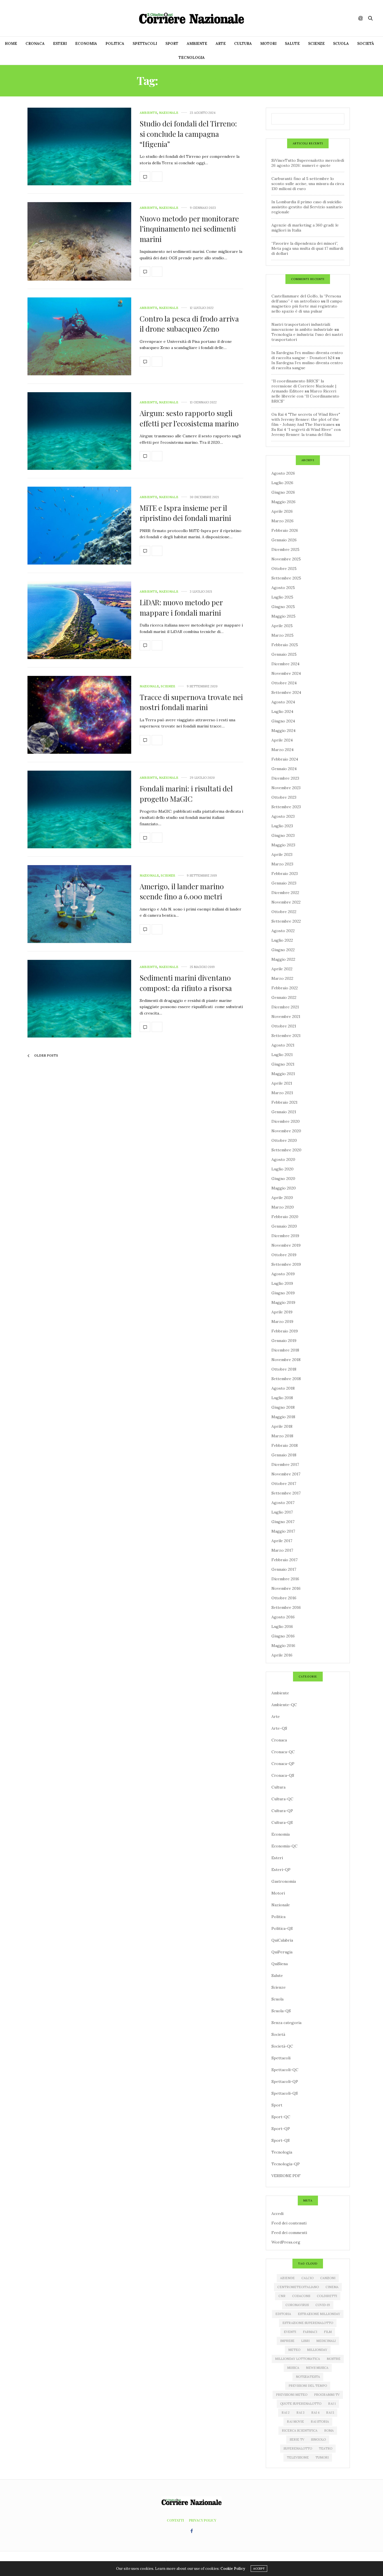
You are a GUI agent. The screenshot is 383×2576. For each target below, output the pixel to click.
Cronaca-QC (283, 1752)
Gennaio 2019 (284, 1341)
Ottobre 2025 (284, 569)
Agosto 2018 (283, 1388)
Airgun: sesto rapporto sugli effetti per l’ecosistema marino (189, 418)
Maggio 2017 (283, 1531)
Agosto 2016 (283, 1617)
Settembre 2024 (286, 692)
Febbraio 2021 (284, 1102)
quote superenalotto (301, 2404)
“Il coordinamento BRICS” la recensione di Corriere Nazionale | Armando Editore (304, 386)
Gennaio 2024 (284, 769)
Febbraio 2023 (285, 874)
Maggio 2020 (284, 1188)
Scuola (341, 44)
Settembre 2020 (286, 1150)
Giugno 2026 (283, 492)
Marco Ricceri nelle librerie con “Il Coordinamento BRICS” (305, 396)
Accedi (277, 2214)
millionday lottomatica (297, 2359)
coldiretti (327, 2296)
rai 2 (286, 2413)
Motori (268, 44)
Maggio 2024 (283, 731)
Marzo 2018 (282, 1436)
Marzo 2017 (282, 1550)
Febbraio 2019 (285, 1331)
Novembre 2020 (286, 1131)
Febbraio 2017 (284, 1560)
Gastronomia (284, 1881)
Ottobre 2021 (284, 1026)
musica (293, 2368)
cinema (332, 2287)
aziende (287, 2278)
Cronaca (35, 44)
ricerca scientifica (300, 2431)
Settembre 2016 (286, 1607)
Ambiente (197, 44)
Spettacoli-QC (285, 2070)
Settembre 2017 (286, 1493)
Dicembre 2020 (286, 1121)
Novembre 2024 (286, 673)
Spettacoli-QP (285, 2081)
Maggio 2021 (283, 1074)
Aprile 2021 (282, 1083)
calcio (307, 2278)
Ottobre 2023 (284, 797)
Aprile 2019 (282, 1312)
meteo (294, 2350)
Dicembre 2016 (285, 1579)
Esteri (60, 44)
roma (329, 2431)
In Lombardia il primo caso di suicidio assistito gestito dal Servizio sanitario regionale (307, 207)
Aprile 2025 (282, 626)
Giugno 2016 (283, 1636)
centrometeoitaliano (298, 2287)
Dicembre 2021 (285, 1007)
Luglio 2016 (282, 1627)
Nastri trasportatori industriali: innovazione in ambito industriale (302, 327)
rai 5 (330, 2413)
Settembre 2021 (286, 1036)
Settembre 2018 (286, 1379)
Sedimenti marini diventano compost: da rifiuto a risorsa (186, 983)
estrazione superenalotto (308, 2323)
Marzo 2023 (282, 864)
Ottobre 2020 (284, 1140)
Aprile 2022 (282, 969)
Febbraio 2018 (285, 1445)
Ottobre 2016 (284, 1598)
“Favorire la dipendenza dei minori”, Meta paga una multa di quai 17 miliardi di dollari (307, 248)
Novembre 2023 (286, 788)
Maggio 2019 (283, 1302)
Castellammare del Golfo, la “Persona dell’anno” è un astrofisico (306, 299)
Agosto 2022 (283, 931)
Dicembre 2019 (285, 1236)
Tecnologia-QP (286, 2164)
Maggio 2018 (283, 1417)
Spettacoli (145, 44)
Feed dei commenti (289, 2233)
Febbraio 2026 (285, 530)
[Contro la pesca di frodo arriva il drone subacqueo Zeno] (79, 336)
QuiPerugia (282, 1952)
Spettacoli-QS (285, 2093)
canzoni (328, 2278)
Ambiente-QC (284, 1705)
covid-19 (323, 2305)
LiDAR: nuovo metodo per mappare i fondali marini (181, 607)
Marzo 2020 (283, 1207)
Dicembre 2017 (285, 1464)
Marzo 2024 (282, 750)
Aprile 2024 (282, 740)
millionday (317, 2350)
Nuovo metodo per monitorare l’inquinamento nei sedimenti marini (189, 229)
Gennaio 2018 (284, 1455)
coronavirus (297, 2305)
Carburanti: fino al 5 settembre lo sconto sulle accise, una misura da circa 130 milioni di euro (308, 184)
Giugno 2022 (283, 950)
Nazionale (169, 113)
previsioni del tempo (308, 2386)
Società (366, 44)
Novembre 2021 (286, 1016)
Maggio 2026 (283, 502)
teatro (326, 2448)
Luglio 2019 (282, 1283)
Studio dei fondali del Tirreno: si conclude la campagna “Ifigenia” (188, 134)
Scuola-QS (281, 2011)
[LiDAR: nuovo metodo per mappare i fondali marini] (79, 620)
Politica (115, 44)
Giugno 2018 (283, 1407)
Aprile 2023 (282, 854)
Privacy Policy (203, 2520)
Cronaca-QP (283, 1764)
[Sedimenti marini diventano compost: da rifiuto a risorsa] (79, 999)
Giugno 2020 (283, 1179)
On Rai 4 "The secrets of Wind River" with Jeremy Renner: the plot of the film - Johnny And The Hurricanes (306, 419)
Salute (292, 44)
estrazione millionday (319, 2314)
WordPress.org (286, 2242)
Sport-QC (281, 2117)
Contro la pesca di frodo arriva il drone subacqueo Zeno (189, 324)
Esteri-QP (281, 1870)
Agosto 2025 (283, 588)
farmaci (310, 2332)
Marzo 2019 (282, 1322)
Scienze (316, 44)
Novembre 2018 (286, 1360)
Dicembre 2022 (285, 893)
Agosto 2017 (283, 1503)
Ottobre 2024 (284, 683)
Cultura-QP (282, 1811)
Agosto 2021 (283, 1045)
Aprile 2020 (282, 1198)
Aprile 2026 (282, 511)
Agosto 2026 (283, 473)
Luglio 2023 (282, 826)
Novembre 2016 (286, 1588)
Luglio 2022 (282, 940)
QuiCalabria (282, 1940)
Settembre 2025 (286, 578)
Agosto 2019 (283, 1274)
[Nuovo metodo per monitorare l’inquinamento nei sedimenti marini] (79, 241)
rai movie (295, 2422)
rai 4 (315, 2413)
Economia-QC (284, 1846)
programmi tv (327, 2395)
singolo (318, 2439)
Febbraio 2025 (285, 645)
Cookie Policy (233, 2569)
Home (11, 44)
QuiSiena (280, 1964)
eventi (290, 2332)
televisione (298, 2457)
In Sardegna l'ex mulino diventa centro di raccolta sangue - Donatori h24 (307, 355)
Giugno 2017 (283, 1522)
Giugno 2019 (283, 1293)
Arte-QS (279, 1728)
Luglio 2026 (282, 483)
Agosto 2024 (283, 702)
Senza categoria (286, 2023)
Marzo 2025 (282, 635)
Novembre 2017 (286, 1474)
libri (305, 2341)
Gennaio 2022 (284, 997)
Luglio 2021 (282, 1055)
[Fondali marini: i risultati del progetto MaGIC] (79, 810)
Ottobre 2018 (284, 1369)
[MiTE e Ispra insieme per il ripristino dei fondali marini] (79, 526)
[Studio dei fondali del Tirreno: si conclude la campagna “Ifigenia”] (79, 147)
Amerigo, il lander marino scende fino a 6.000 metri (182, 891)
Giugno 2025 (283, 607)
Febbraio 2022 (285, 988)
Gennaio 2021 (284, 1112)
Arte (221, 44)
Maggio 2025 (283, 616)
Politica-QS (282, 1928)
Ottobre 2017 (284, 1484)
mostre (334, 2359)
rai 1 (332, 2404)
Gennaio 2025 (284, 654)
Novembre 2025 (286, 559)
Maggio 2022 (283, 959)
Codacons (301, 2296)
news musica (317, 2368)
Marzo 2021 (282, 1093)
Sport (172, 44)
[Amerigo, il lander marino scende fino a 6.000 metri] (79, 904)
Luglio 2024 (282, 711)
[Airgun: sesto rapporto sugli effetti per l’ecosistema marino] (79, 431)
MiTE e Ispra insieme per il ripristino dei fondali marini (185, 513)
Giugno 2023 (283, 835)
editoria (283, 2314)
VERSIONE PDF (286, 2176)
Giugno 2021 (283, 1064)
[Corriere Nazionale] (191, 18)
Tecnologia (192, 58)
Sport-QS (281, 2140)
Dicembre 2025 (285, 549)
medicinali (326, 2341)
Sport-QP (281, 2129)
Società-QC (282, 2046)
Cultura (243, 44)
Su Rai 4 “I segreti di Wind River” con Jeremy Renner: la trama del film (306, 432)
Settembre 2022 (286, 921)
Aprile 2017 (282, 1541)
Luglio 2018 (282, 1398)
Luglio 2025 (282, 597)
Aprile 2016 (282, 1655)
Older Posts (46, 1055)
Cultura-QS (282, 1822)
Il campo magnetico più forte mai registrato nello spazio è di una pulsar (307, 306)
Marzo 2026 (282, 521)
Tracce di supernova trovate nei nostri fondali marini (191, 702)
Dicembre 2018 (285, 1350)
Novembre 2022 (286, 902)
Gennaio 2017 (284, 1569)
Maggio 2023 (283, 845)
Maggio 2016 (283, 1646)
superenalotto (298, 2448)
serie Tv (297, 2439)
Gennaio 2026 (284, 540)
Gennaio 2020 (284, 1226)
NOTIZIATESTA (308, 2377)
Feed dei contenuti (289, 2223)
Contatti (175, 2520)
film (328, 2332)
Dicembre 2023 (285, 778)
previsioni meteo (292, 2395)
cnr (282, 2296)
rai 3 (300, 2413)
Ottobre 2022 (284, 912)
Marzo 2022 (282, 978)
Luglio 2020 (282, 1169)
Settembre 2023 (286, 807)
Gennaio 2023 (284, 883)
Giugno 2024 (283, 721)
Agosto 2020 (283, 1159)
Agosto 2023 (283, 816)
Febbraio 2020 (285, 1217)
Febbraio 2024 (285, 759)
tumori (322, 2457)
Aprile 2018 (282, 1426)
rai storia (320, 2422)
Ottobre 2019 (284, 1255)
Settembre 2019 (286, 1264)
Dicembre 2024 (285, 664)
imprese (287, 2341)
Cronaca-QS (283, 1775)
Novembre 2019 (286, 1245)
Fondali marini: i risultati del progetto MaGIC (186, 793)
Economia (86, 44)
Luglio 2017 (282, 1512)
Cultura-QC (282, 1799)
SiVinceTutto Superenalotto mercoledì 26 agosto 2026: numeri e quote (308, 163)
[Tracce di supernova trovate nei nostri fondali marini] (79, 715)
